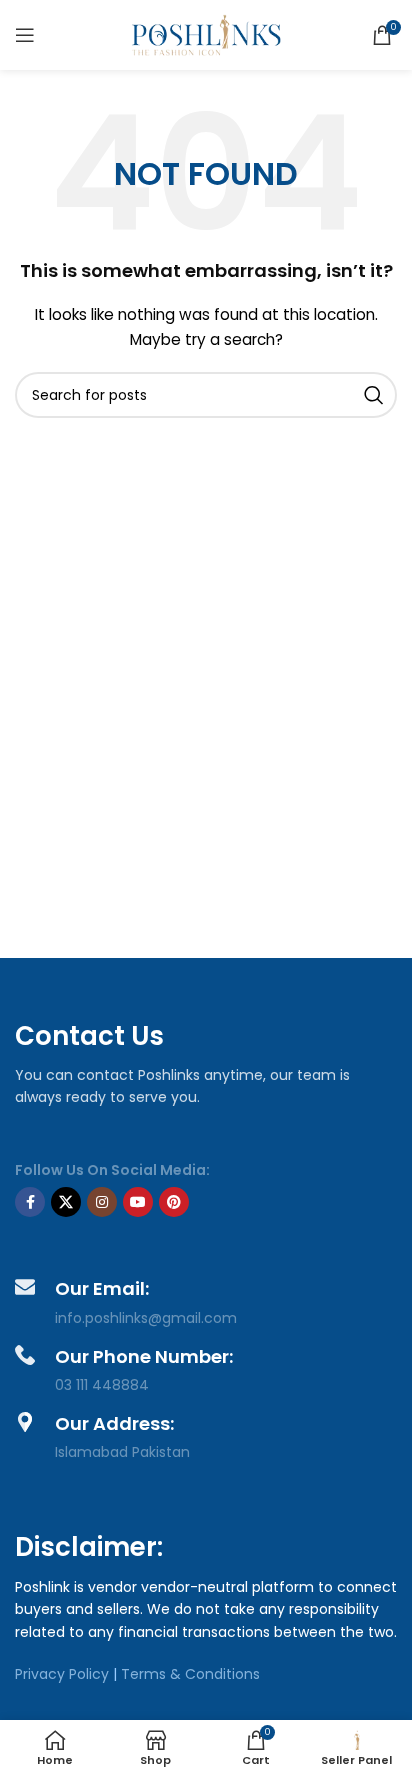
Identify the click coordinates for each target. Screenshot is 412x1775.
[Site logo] (206, 34)
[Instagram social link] (102, 1202)
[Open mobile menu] (25, 35)
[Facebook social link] (30, 1202)
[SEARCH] (374, 395)
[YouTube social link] (138, 1202)
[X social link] (66, 1202)
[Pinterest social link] (174, 1202)
